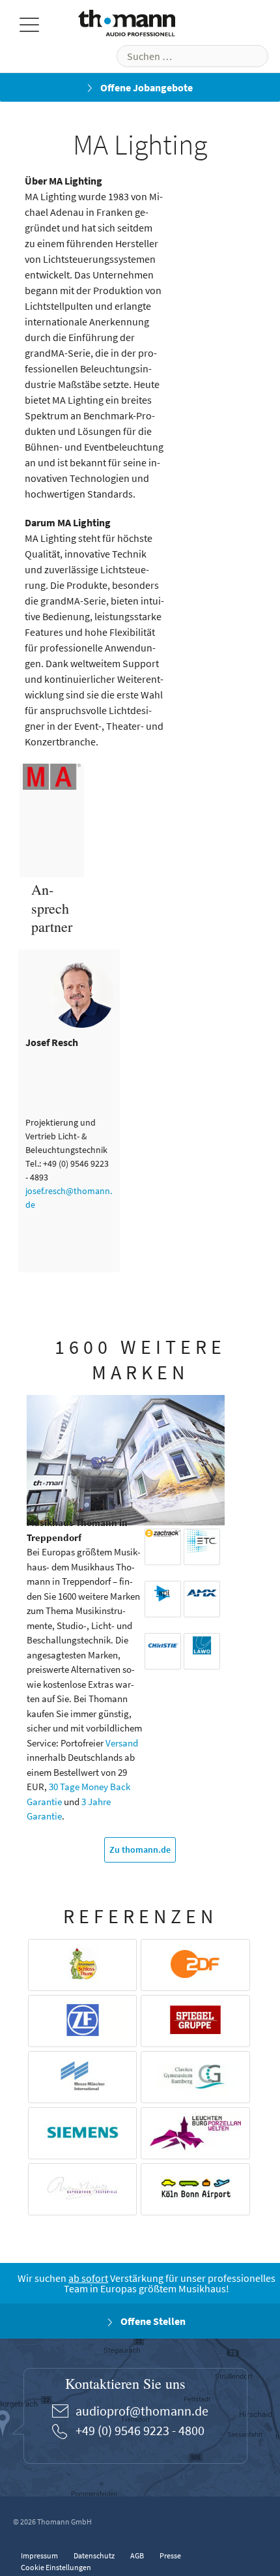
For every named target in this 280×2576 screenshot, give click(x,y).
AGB (137, 2555)
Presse (170, 2555)
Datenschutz (94, 2555)
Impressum (39, 2555)
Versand (122, 1743)
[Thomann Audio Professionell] (127, 26)
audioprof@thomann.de (142, 2411)
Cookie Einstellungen (56, 2567)
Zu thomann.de (140, 1850)
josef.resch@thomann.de (69, 1198)
